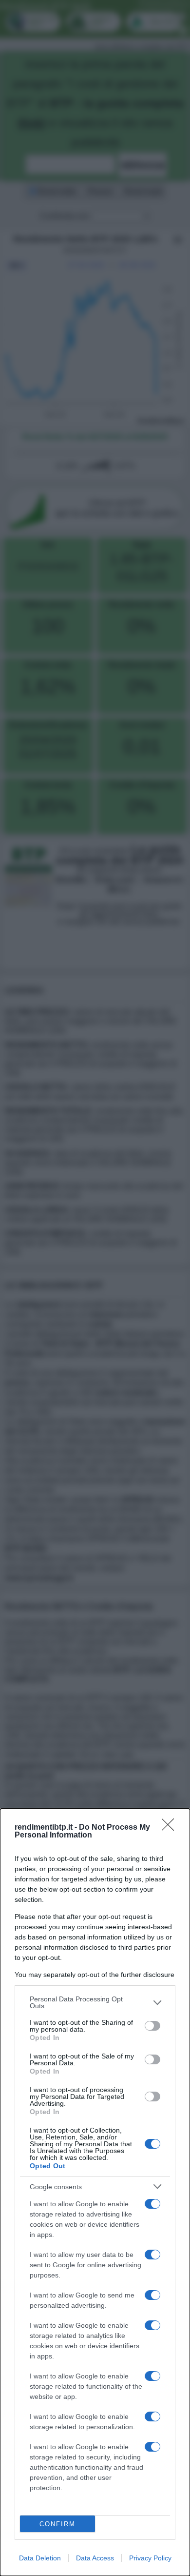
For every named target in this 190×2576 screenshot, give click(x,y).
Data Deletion (40, 2558)
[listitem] (95, 2002)
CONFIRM (57, 2524)
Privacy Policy (150, 2558)
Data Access (95, 2558)
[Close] (171, 1828)
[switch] (152, 2026)
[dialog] (95, 2192)
